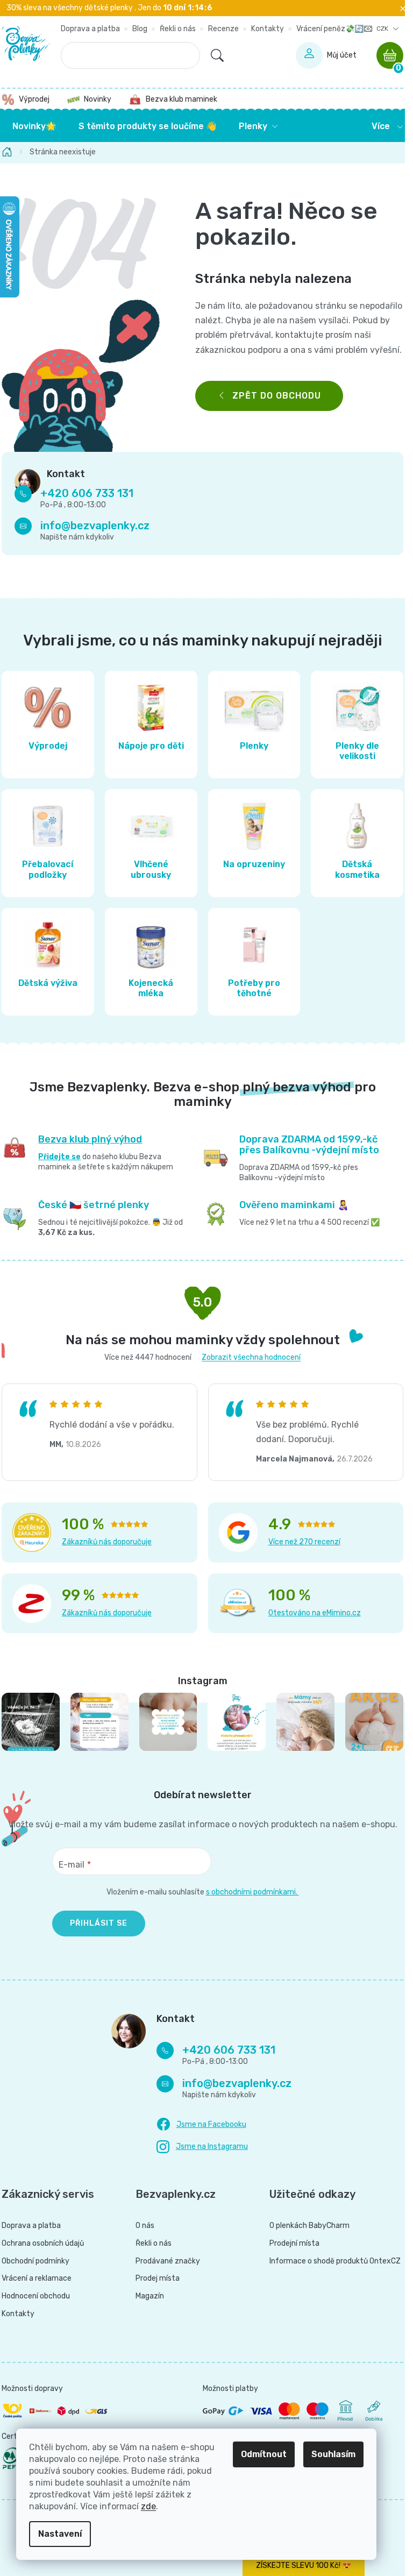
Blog (140, 29)
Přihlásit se (99, 1923)
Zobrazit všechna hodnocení (251, 1357)
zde (148, 2506)
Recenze (223, 29)
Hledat (217, 55)
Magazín (150, 2296)
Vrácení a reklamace (37, 2279)
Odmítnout (264, 2454)
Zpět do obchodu (277, 396)
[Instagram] (202, 2147)
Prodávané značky (168, 2261)
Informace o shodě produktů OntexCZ (335, 2261)
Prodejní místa (294, 2244)
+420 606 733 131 (87, 493)
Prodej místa (158, 2279)
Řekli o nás (178, 29)
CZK (383, 29)
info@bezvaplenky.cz (95, 526)
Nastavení (60, 2534)
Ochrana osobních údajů (43, 2244)
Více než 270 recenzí (304, 1542)
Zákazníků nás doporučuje (107, 1542)
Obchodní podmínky (35, 2261)
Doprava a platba (90, 29)
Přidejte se (59, 1157)
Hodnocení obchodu (36, 2296)
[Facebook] (201, 2125)
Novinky (98, 99)
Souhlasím (333, 2454)
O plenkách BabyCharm (309, 2226)
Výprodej (34, 99)
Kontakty (268, 29)
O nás (145, 2226)
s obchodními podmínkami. (252, 1892)
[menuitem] (34, 126)
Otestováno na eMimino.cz (315, 1613)
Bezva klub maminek (181, 99)
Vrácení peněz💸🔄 (330, 29)
